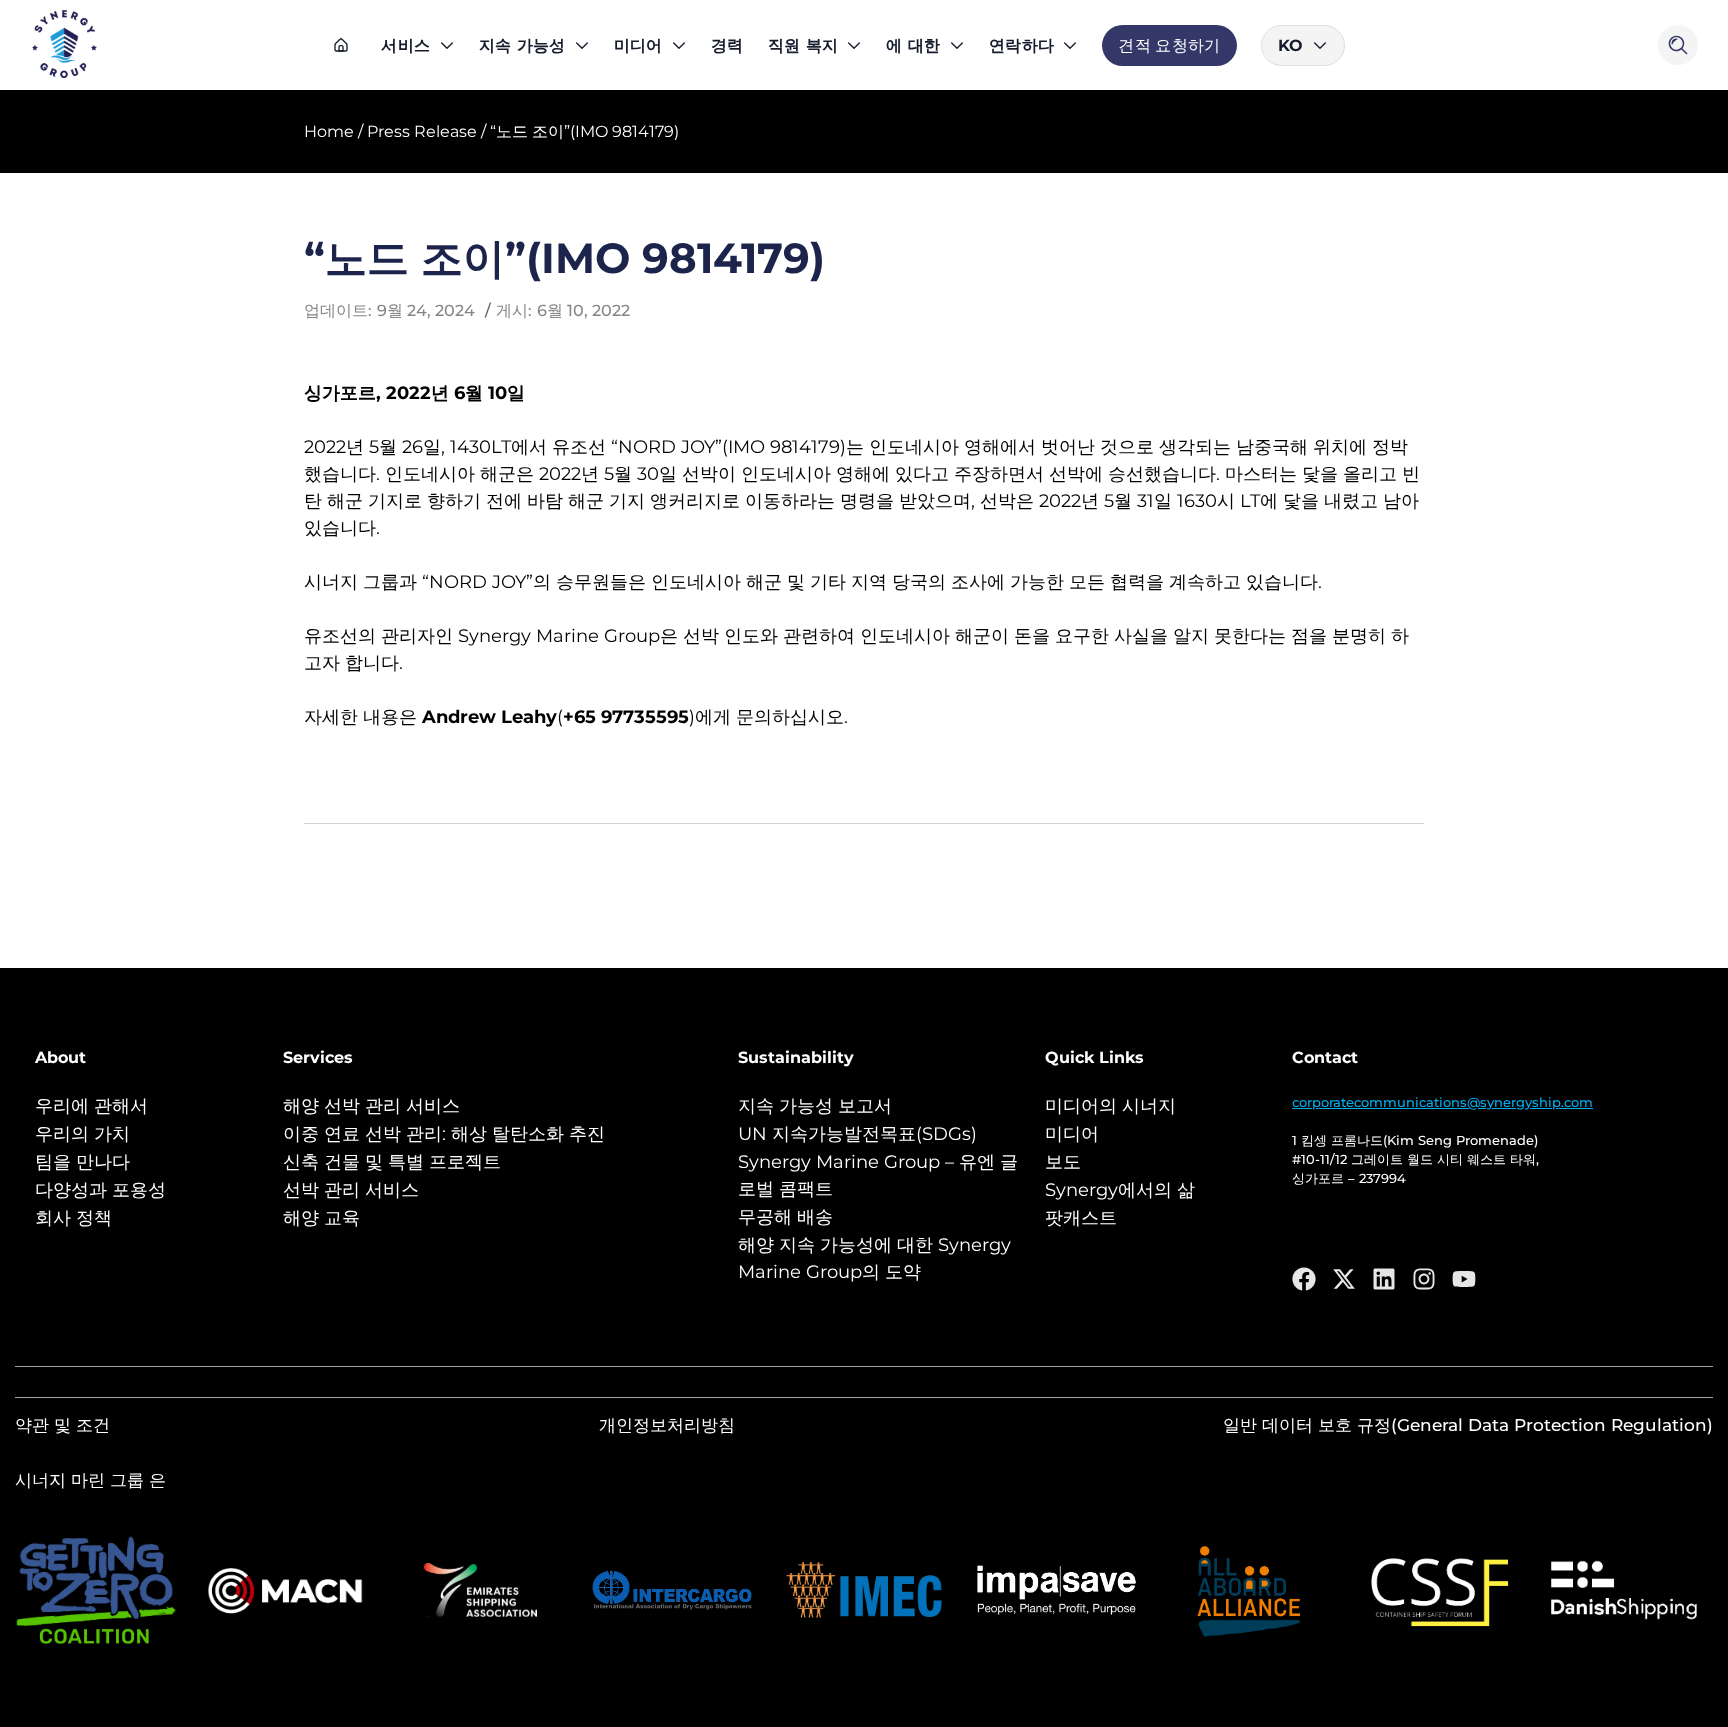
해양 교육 (321, 1218)
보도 (1063, 1162)
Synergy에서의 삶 (1120, 1190)
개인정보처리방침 (667, 1425)
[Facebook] (1304, 1279)
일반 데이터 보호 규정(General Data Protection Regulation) (1468, 1425)
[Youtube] (1464, 1279)
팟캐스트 (1081, 1218)
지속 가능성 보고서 (815, 1106)
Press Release (422, 131)
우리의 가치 (82, 1134)
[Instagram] (1424, 1279)
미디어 (638, 45)
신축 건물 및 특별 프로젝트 (392, 1162)
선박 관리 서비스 (351, 1190)
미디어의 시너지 (1110, 1106)
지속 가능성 (522, 45)
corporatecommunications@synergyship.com (1442, 1102)
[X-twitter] (1344, 1279)
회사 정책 (73, 1218)
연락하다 (1021, 45)
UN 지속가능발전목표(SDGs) (857, 1134)
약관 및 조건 (62, 1425)
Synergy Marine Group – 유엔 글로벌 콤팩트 (878, 1175)
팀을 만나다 (82, 1162)
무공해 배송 (785, 1217)
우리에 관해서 (91, 1106)
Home (329, 131)
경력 (727, 45)
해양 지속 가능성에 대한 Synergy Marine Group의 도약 (874, 1258)
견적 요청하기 (1169, 45)
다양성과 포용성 (100, 1190)
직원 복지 (803, 45)
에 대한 (913, 45)
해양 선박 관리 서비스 (371, 1106)
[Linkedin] (1384, 1279)
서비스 (405, 45)
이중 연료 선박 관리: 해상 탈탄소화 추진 (444, 1134)
